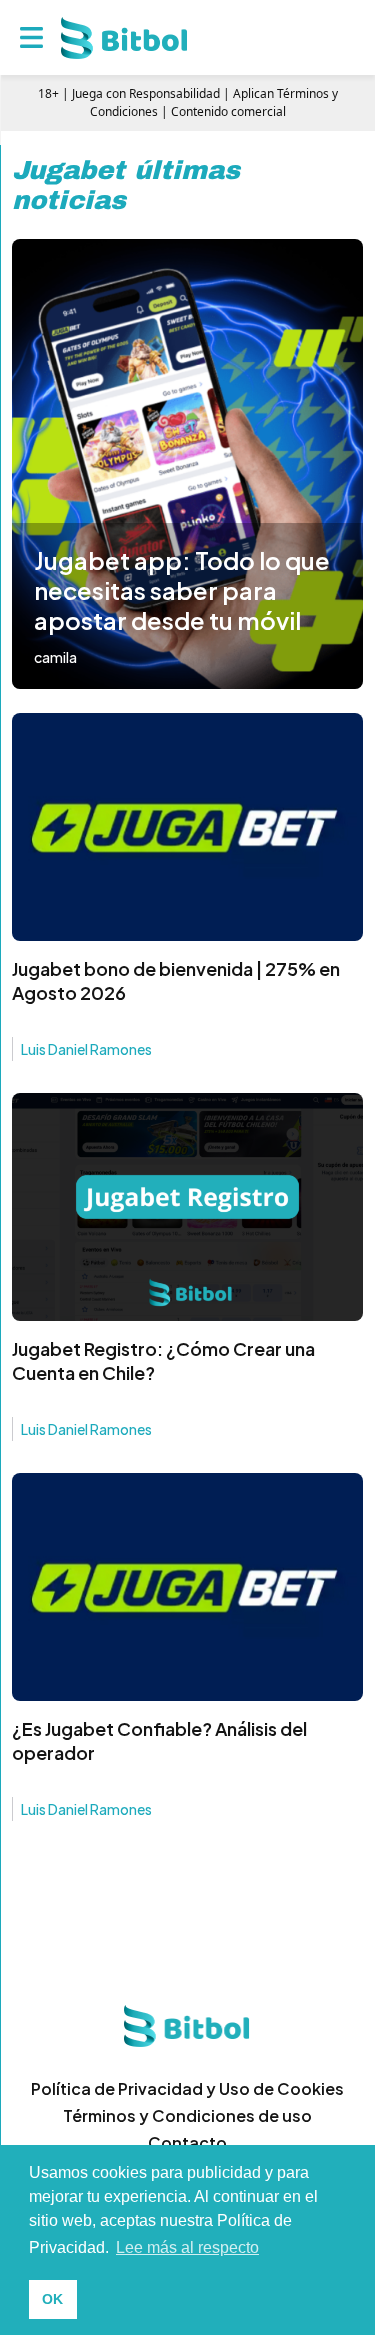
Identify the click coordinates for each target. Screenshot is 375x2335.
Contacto (187, 2142)
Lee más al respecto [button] (187, 2247)
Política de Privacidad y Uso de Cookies (187, 2088)
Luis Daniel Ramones (86, 1049)
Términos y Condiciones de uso (187, 2115)
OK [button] (52, 2299)
